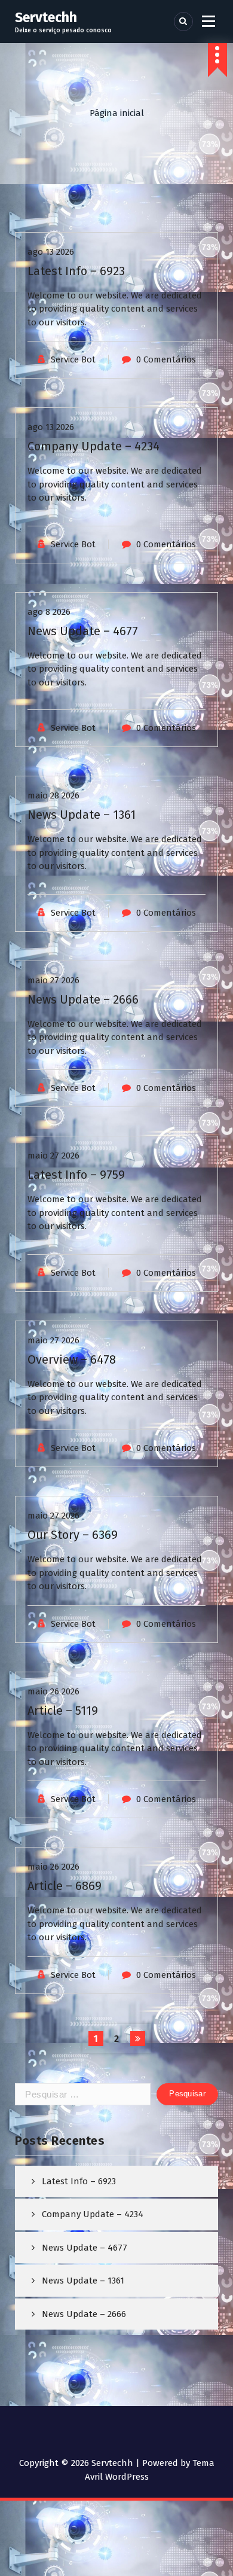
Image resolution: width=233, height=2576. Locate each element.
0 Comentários (166, 359)
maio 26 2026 (53, 1691)
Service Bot (73, 359)
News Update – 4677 (83, 631)
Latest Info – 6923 (76, 271)
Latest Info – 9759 (76, 1175)
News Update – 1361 (82, 815)
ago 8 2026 (49, 612)
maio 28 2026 (53, 795)
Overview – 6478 (72, 1359)
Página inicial (117, 113)
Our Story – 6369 (73, 1535)
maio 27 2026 (53, 980)
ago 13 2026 (51, 252)
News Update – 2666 (83, 999)
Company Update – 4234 (93, 446)
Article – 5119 (63, 1711)
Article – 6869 (65, 1886)
